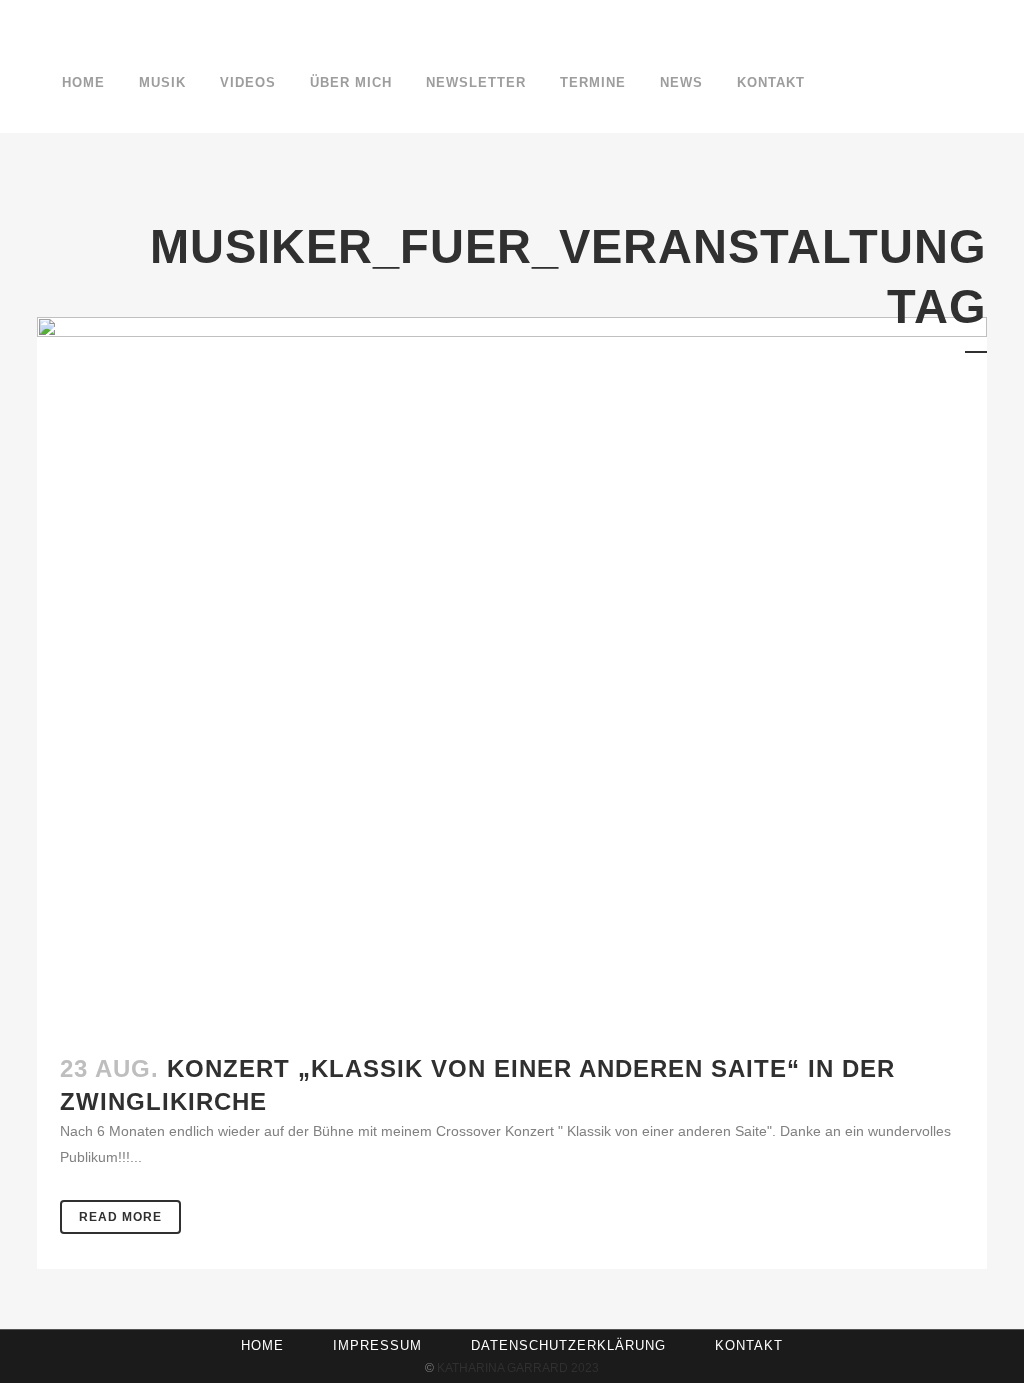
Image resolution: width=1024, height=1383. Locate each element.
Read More (120, 1217)
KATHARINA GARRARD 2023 (518, 1368)
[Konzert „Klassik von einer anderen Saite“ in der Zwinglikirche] (512, 673)
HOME (262, 1345)
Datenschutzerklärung (568, 1345)
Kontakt (749, 1345)
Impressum (377, 1345)
